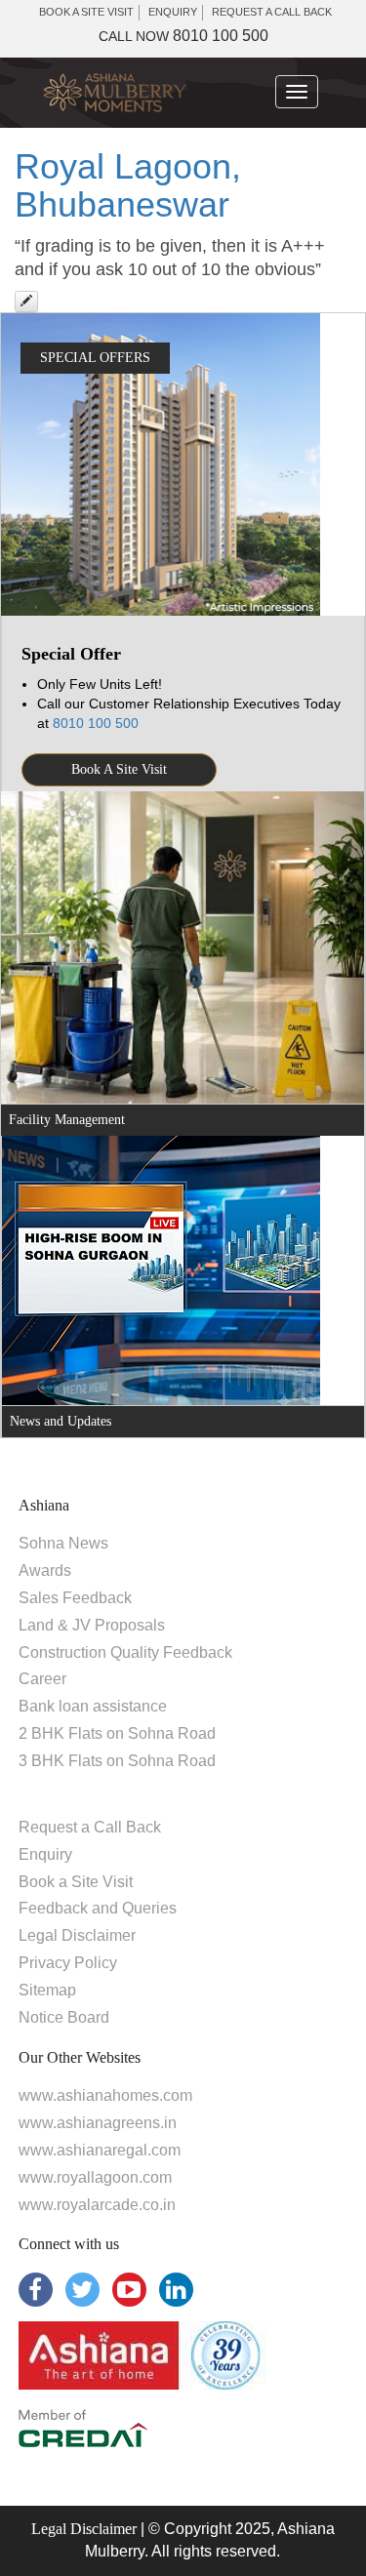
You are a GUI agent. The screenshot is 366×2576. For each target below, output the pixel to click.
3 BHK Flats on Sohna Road (117, 1761)
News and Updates (61, 1421)
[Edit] (26, 302)
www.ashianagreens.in (98, 2123)
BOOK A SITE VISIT (86, 12)
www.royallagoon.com (95, 2177)
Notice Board (64, 2017)
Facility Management (67, 1120)
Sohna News (63, 1543)
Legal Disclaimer (77, 1935)
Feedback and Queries (98, 1908)
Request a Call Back (90, 1827)
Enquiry (45, 1854)
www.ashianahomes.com (105, 2095)
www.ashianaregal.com (100, 2150)
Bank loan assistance (93, 1706)
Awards (45, 1570)
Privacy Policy (68, 1963)
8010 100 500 (183, 36)
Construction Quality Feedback (125, 1652)
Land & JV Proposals (92, 1625)
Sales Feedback (75, 1598)
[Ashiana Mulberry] (115, 93)
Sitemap (47, 1990)
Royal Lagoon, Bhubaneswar (128, 186)
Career (42, 1679)
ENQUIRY (173, 12)
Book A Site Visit (119, 769)
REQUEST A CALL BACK (272, 12)
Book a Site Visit (76, 1882)
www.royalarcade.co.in (97, 2205)
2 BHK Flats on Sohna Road (117, 1733)
